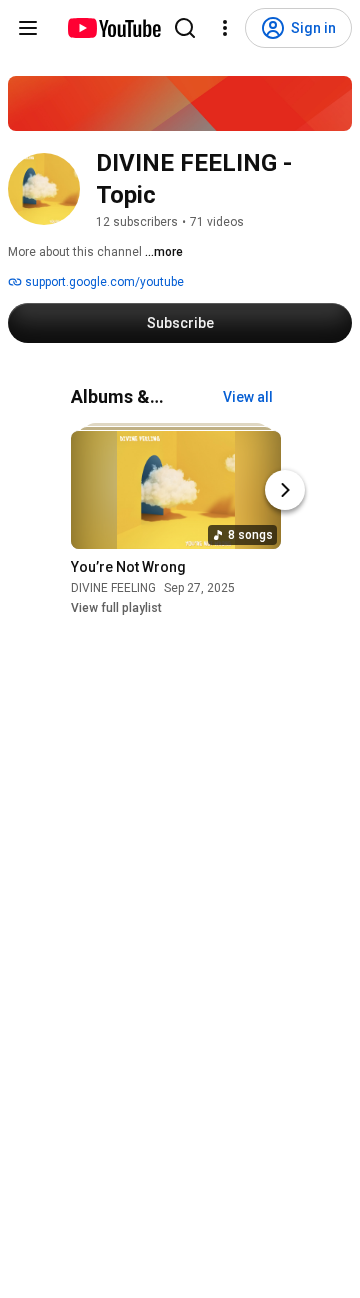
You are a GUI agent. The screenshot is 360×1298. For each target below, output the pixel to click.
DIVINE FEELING (113, 589)
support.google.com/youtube (103, 282)
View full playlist (116, 609)
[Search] (185, 28)
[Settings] (225, 28)
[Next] (285, 491)
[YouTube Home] (113, 28)
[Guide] (28, 28)
